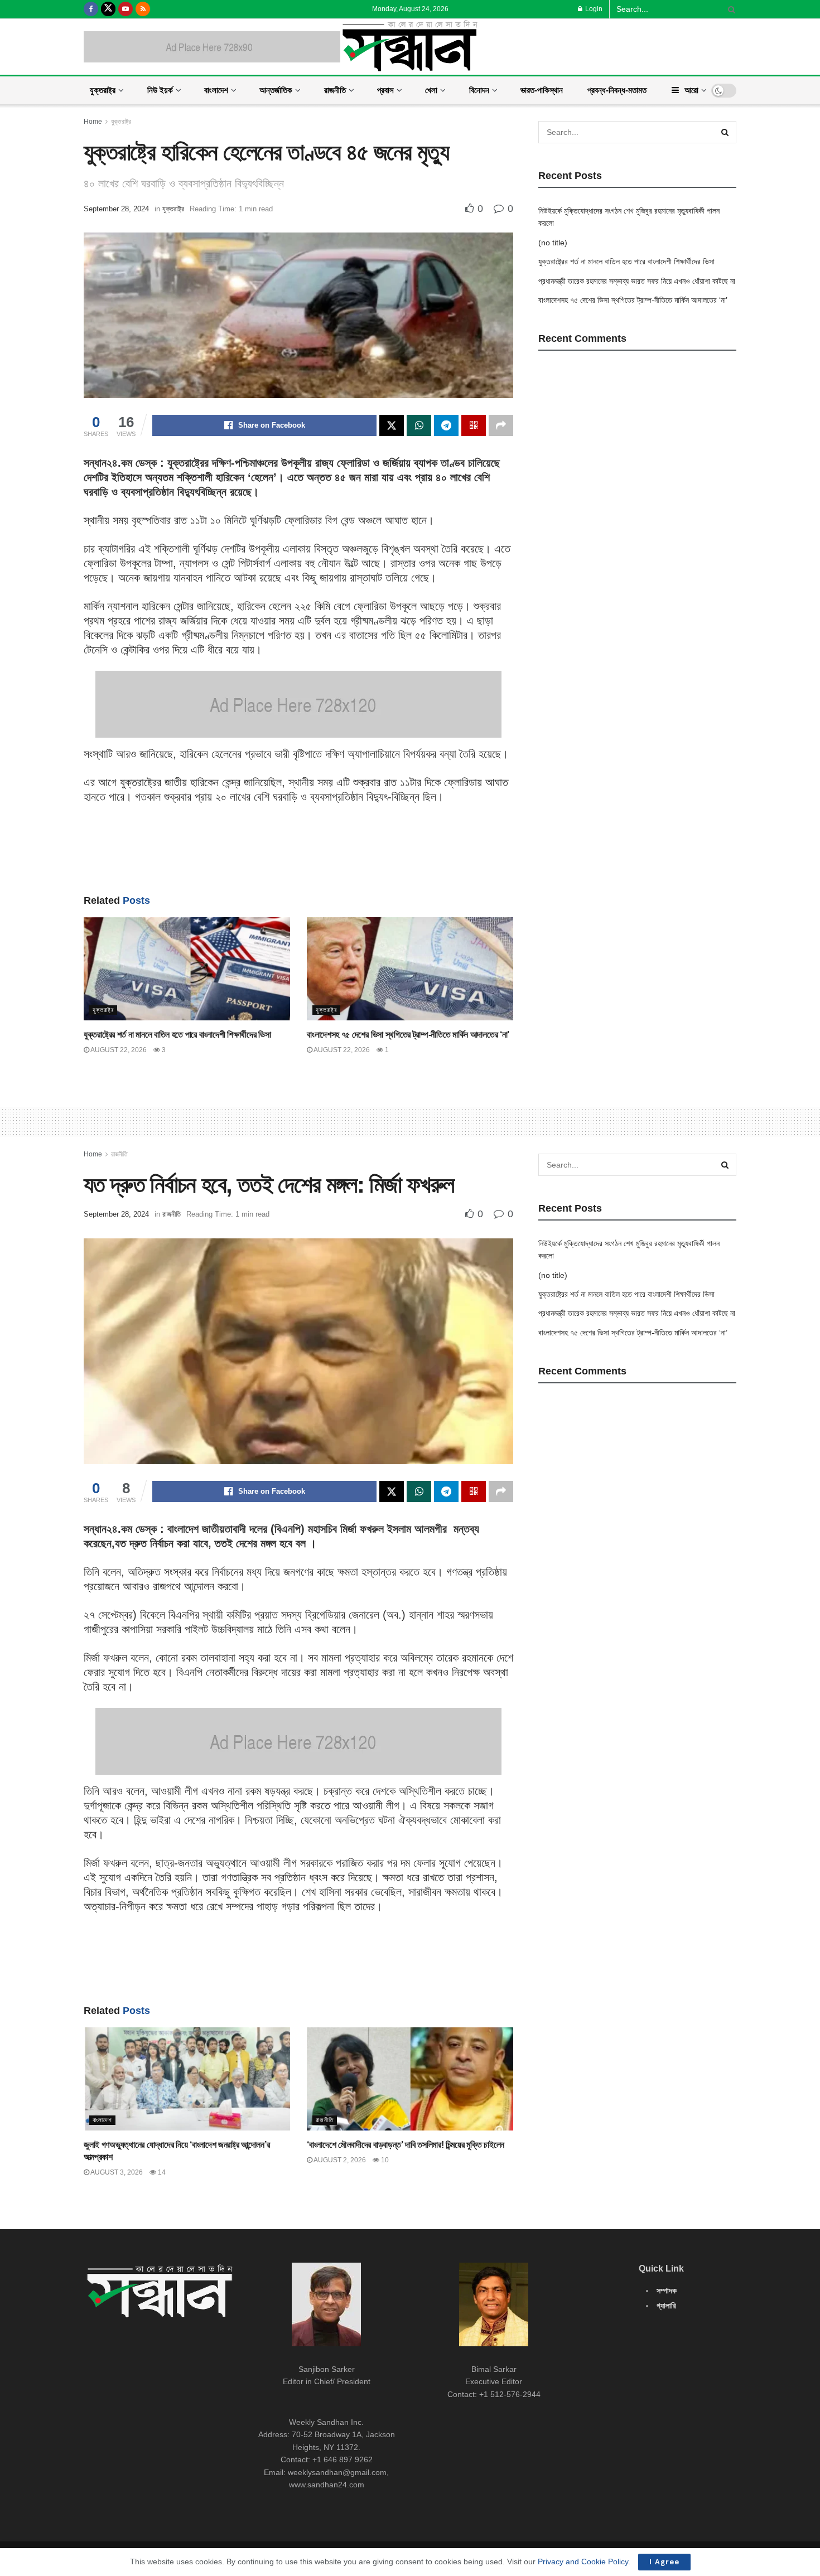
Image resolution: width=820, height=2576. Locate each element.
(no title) (553, 243)
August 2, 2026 (339, 2160)
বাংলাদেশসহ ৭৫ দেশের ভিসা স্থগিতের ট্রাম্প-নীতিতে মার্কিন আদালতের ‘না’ (408, 1035)
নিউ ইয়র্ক (160, 90)
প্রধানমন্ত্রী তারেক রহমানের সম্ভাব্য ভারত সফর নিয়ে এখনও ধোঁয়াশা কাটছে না (637, 281)
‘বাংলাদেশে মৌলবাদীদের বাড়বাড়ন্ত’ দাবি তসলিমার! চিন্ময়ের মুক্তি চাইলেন (406, 2145)
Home (93, 122)
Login (593, 9)
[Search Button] (730, 9)
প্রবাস (385, 90)
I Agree (664, 2562)
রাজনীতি (335, 90)
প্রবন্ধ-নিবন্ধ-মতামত (617, 90)
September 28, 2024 (116, 209)
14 (161, 2172)
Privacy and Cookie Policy (583, 2562)
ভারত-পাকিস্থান (542, 90)
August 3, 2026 (116, 2172)
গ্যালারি (666, 2306)
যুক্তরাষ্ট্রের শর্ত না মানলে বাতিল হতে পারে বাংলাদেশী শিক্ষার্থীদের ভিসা (177, 1035)
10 (384, 2160)
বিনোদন (479, 90)
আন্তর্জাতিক (276, 90)
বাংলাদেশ (216, 90)
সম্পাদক (667, 2291)
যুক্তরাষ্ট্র (103, 90)
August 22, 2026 (118, 1050)
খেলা (431, 90)
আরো (691, 90)
